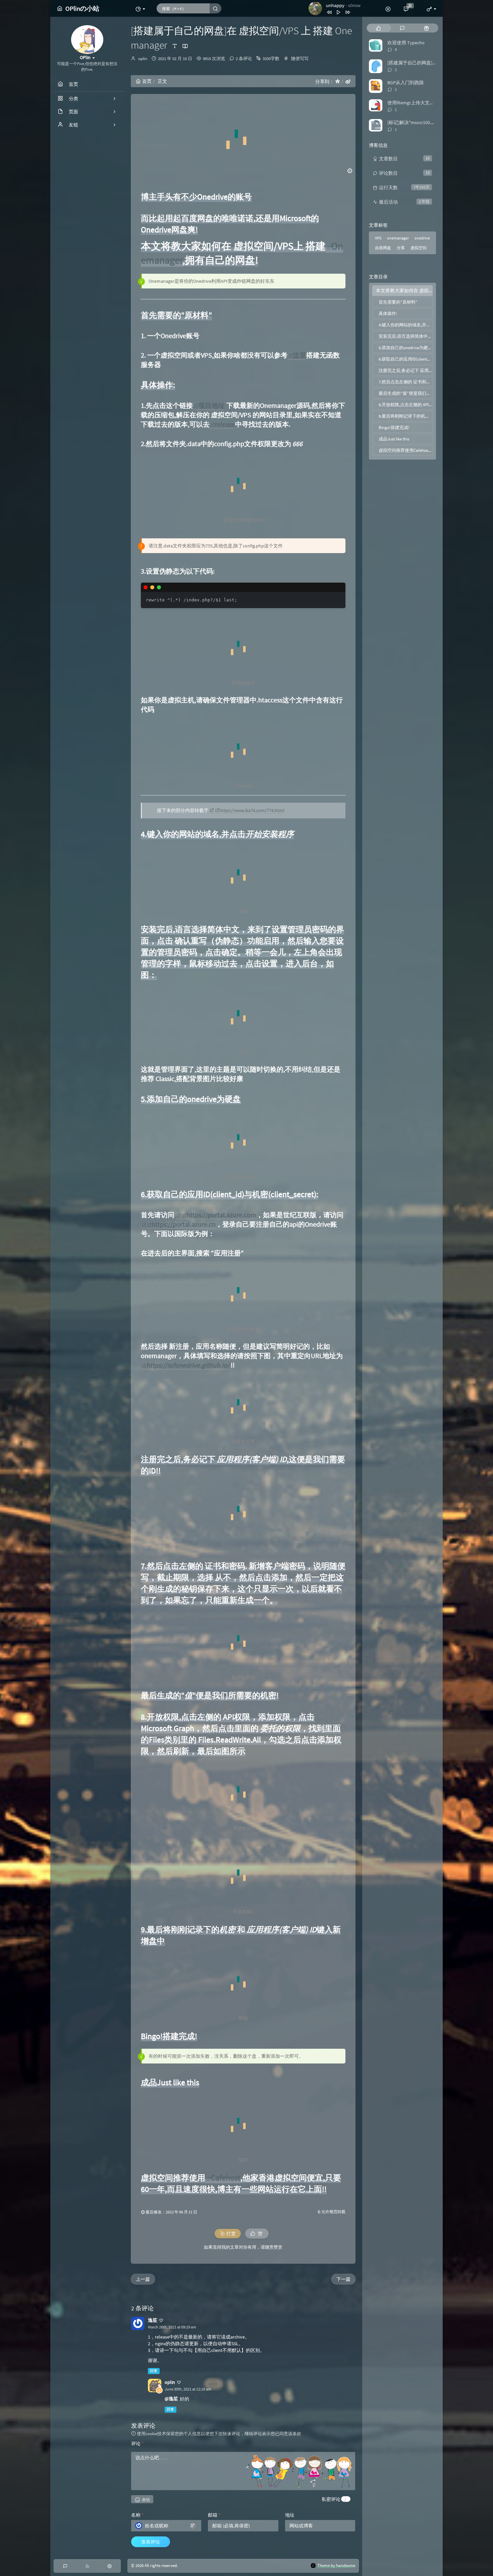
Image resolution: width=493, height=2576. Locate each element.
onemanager (398, 238)
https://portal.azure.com (221, 1215)
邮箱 (214, 2515)
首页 (147, 81)
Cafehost (226, 2178)
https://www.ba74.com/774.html (252, 810)
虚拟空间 (419, 248)
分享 (401, 248)
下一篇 (343, 2279)
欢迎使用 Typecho (406, 43)
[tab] (378, 28)
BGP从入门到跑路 (406, 83)
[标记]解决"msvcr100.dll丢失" (418, 122)
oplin (143, 59)
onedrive (422, 238)
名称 (137, 2515)
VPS (378, 238)
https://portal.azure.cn (184, 1224)
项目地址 (212, 405)
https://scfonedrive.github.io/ (188, 1365)
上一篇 (143, 2279)
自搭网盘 (383, 248)
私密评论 (331, 2499)
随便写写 (300, 59)
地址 (290, 2515)
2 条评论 (244, 59)
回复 (154, 2371)
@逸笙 (171, 2399)
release (225, 424)
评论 (137, 2444)
